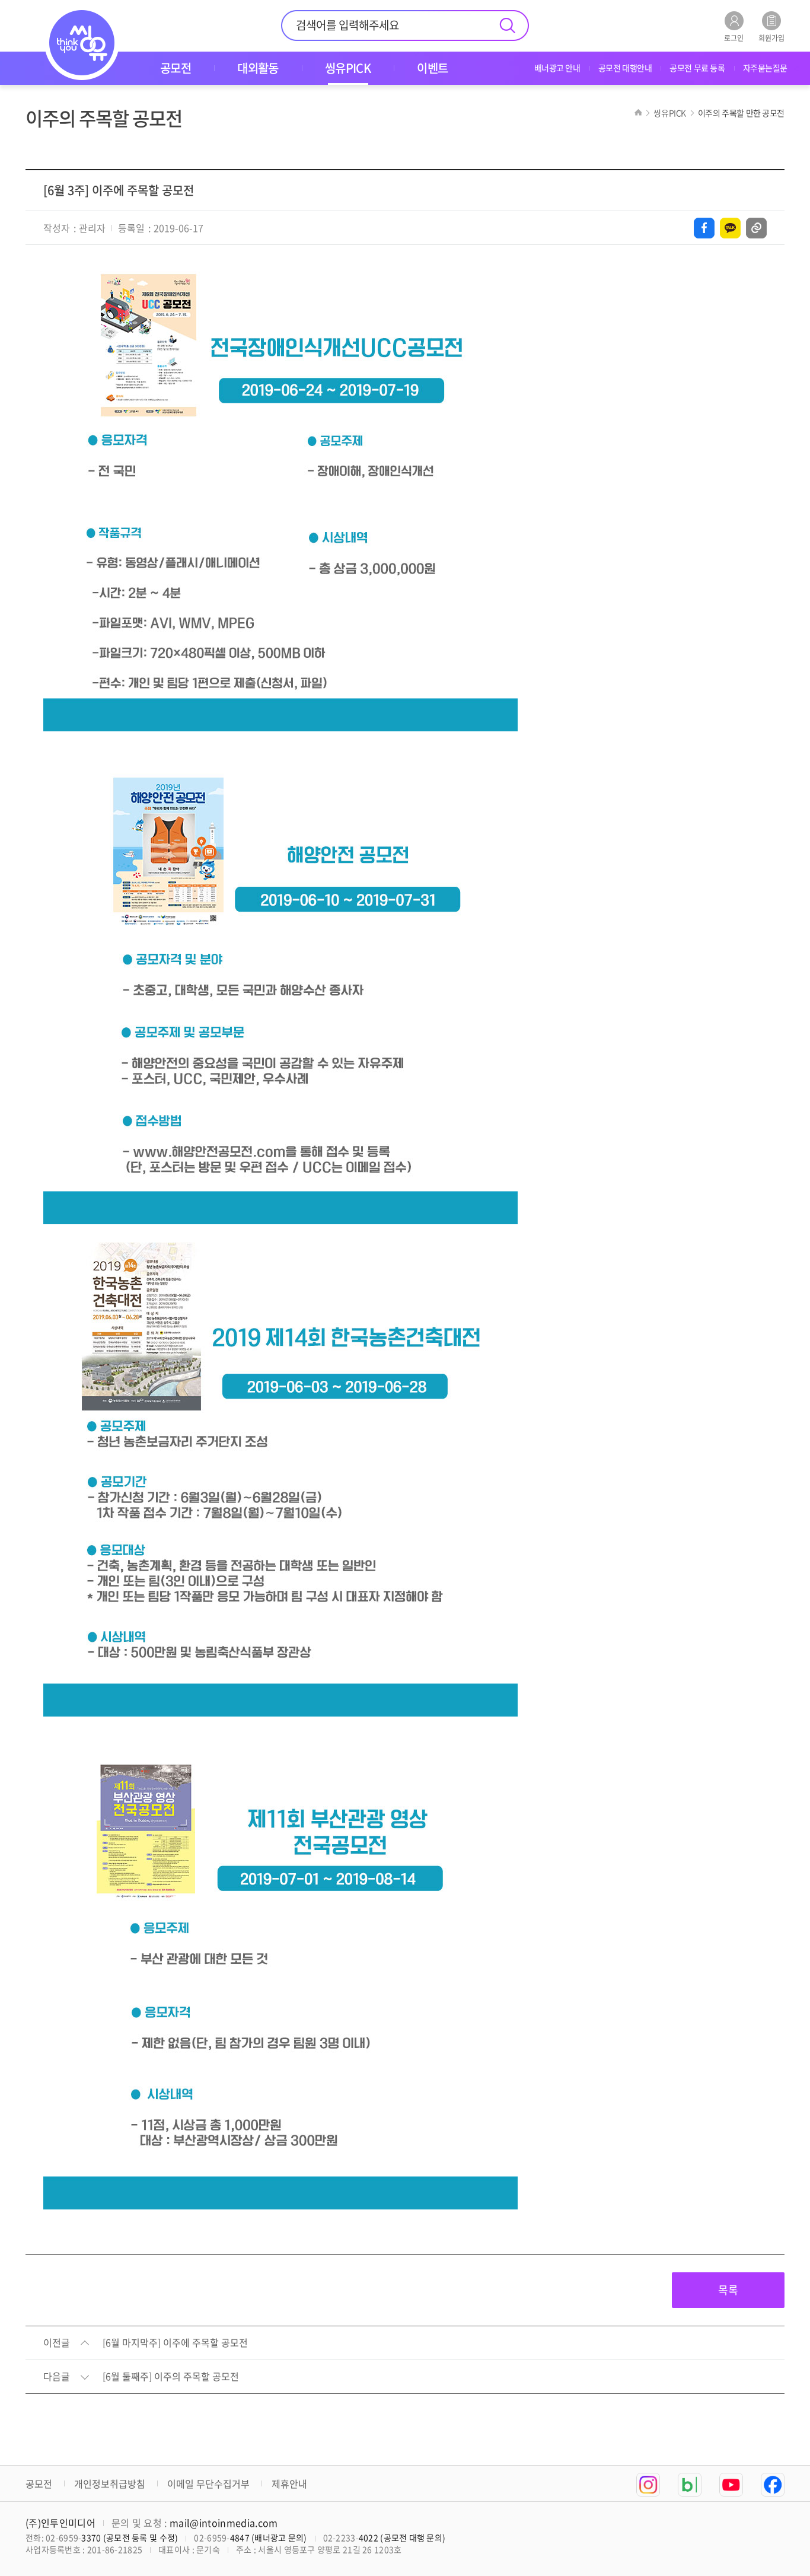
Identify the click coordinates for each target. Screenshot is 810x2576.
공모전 (39, 2483)
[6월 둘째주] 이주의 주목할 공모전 (171, 2377)
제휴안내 (289, 2483)
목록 (728, 2290)
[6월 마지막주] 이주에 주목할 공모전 (175, 2343)
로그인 (734, 37)
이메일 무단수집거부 (208, 2483)
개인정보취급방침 (110, 2483)
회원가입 (771, 37)
